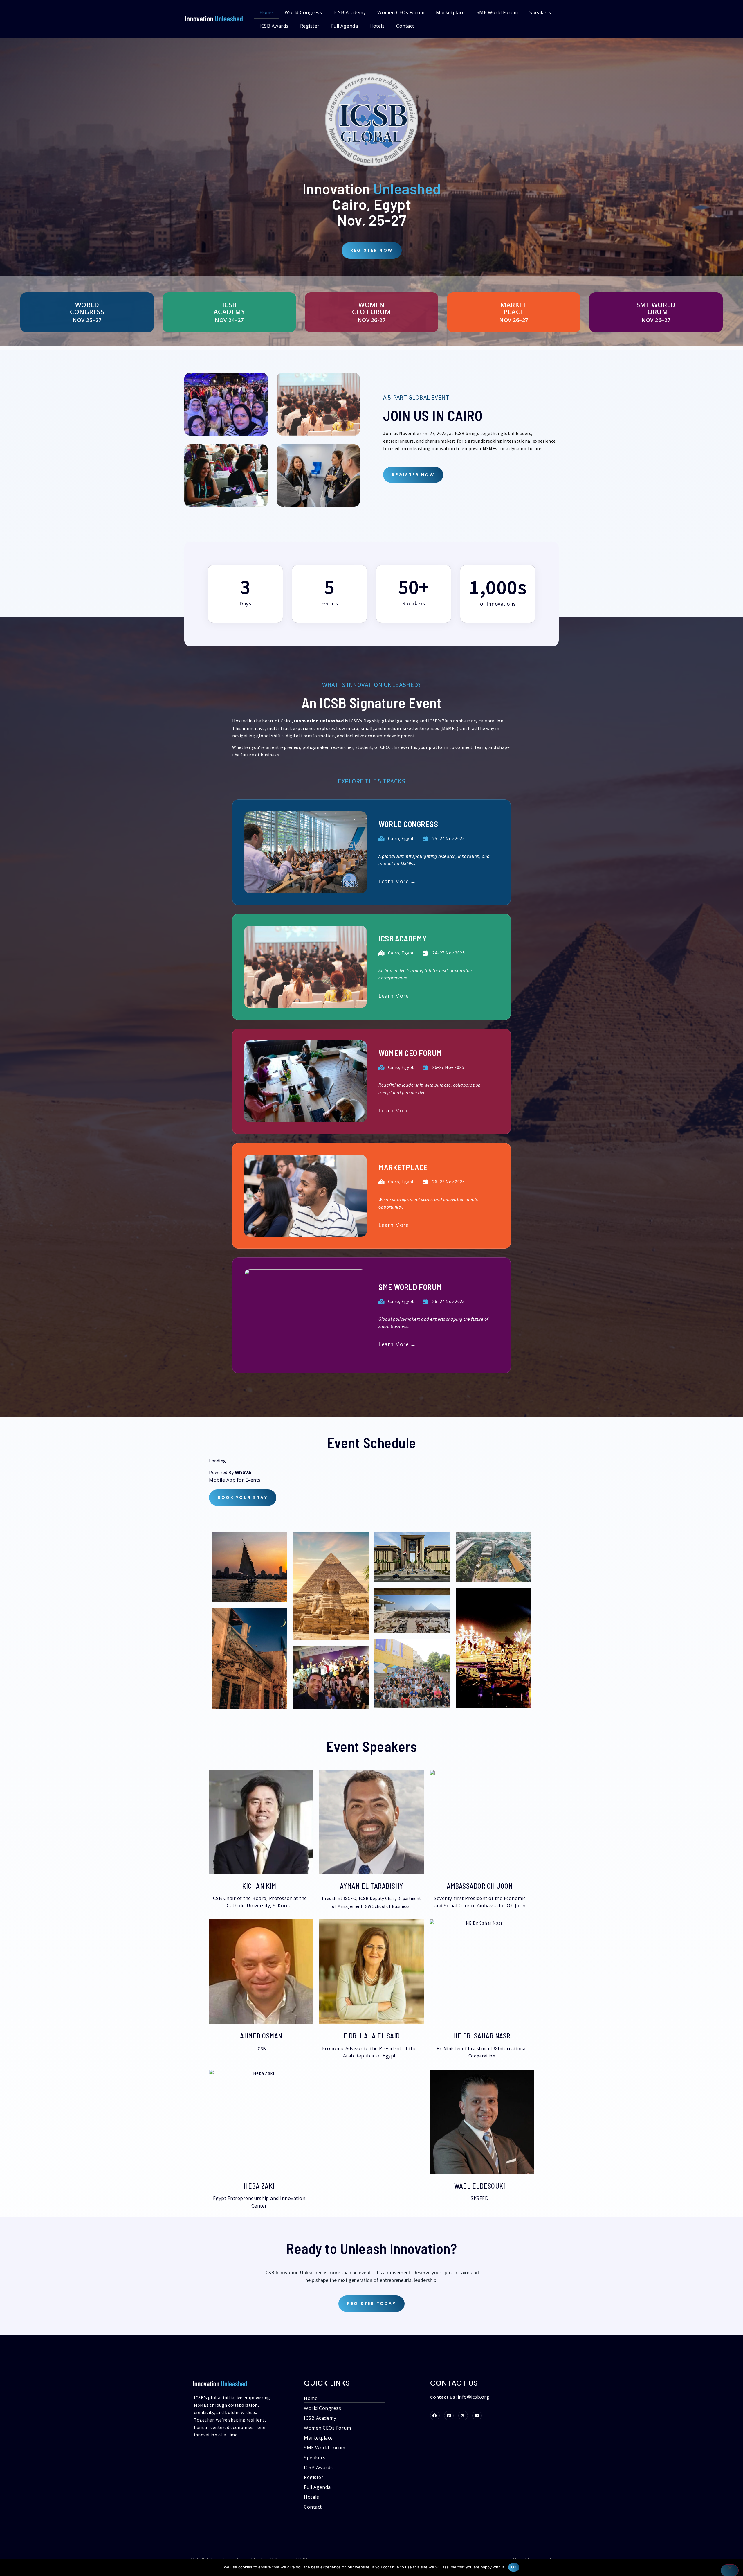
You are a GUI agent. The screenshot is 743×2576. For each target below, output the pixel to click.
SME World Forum (497, 12)
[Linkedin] (449, 2416)
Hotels (377, 26)
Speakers (540, 12)
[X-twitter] (463, 2416)
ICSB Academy (350, 12)
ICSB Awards (274, 26)
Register (310, 26)
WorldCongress (87, 308)
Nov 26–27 (514, 320)
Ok (514, 2567)
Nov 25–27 (87, 320)
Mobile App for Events (235, 1480)
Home (266, 12)
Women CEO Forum (371, 308)
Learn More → (397, 881)
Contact (405, 26)
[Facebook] (435, 2416)
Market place (514, 308)
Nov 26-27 (372, 320)
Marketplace (450, 12)
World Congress (303, 12)
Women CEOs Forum (401, 12)
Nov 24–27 (229, 320)
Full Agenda (345, 26)
